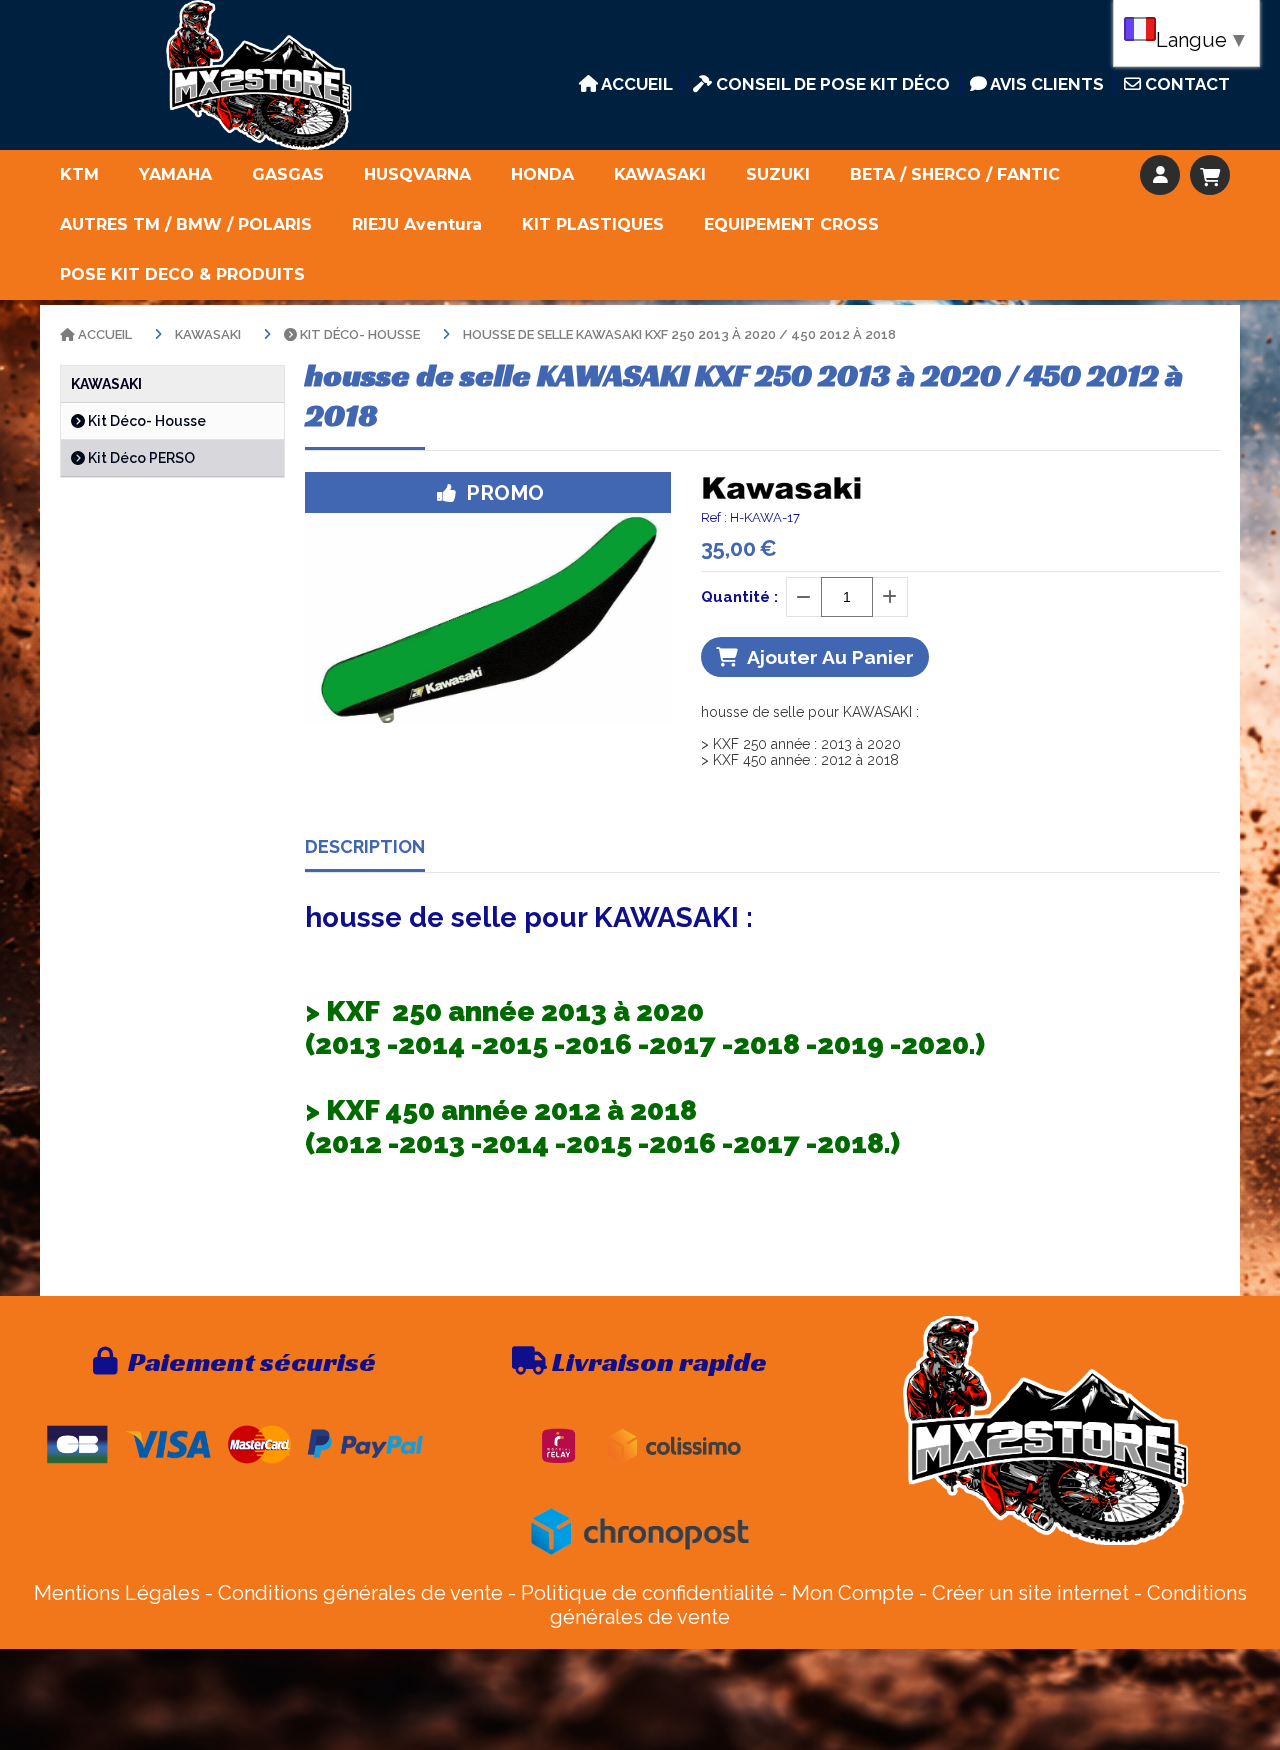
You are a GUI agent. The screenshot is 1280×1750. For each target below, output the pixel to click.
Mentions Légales (117, 1593)
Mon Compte (853, 1593)
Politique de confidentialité (647, 1593)
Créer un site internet (1030, 1593)
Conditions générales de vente (360, 1593)
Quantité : (739, 597)
